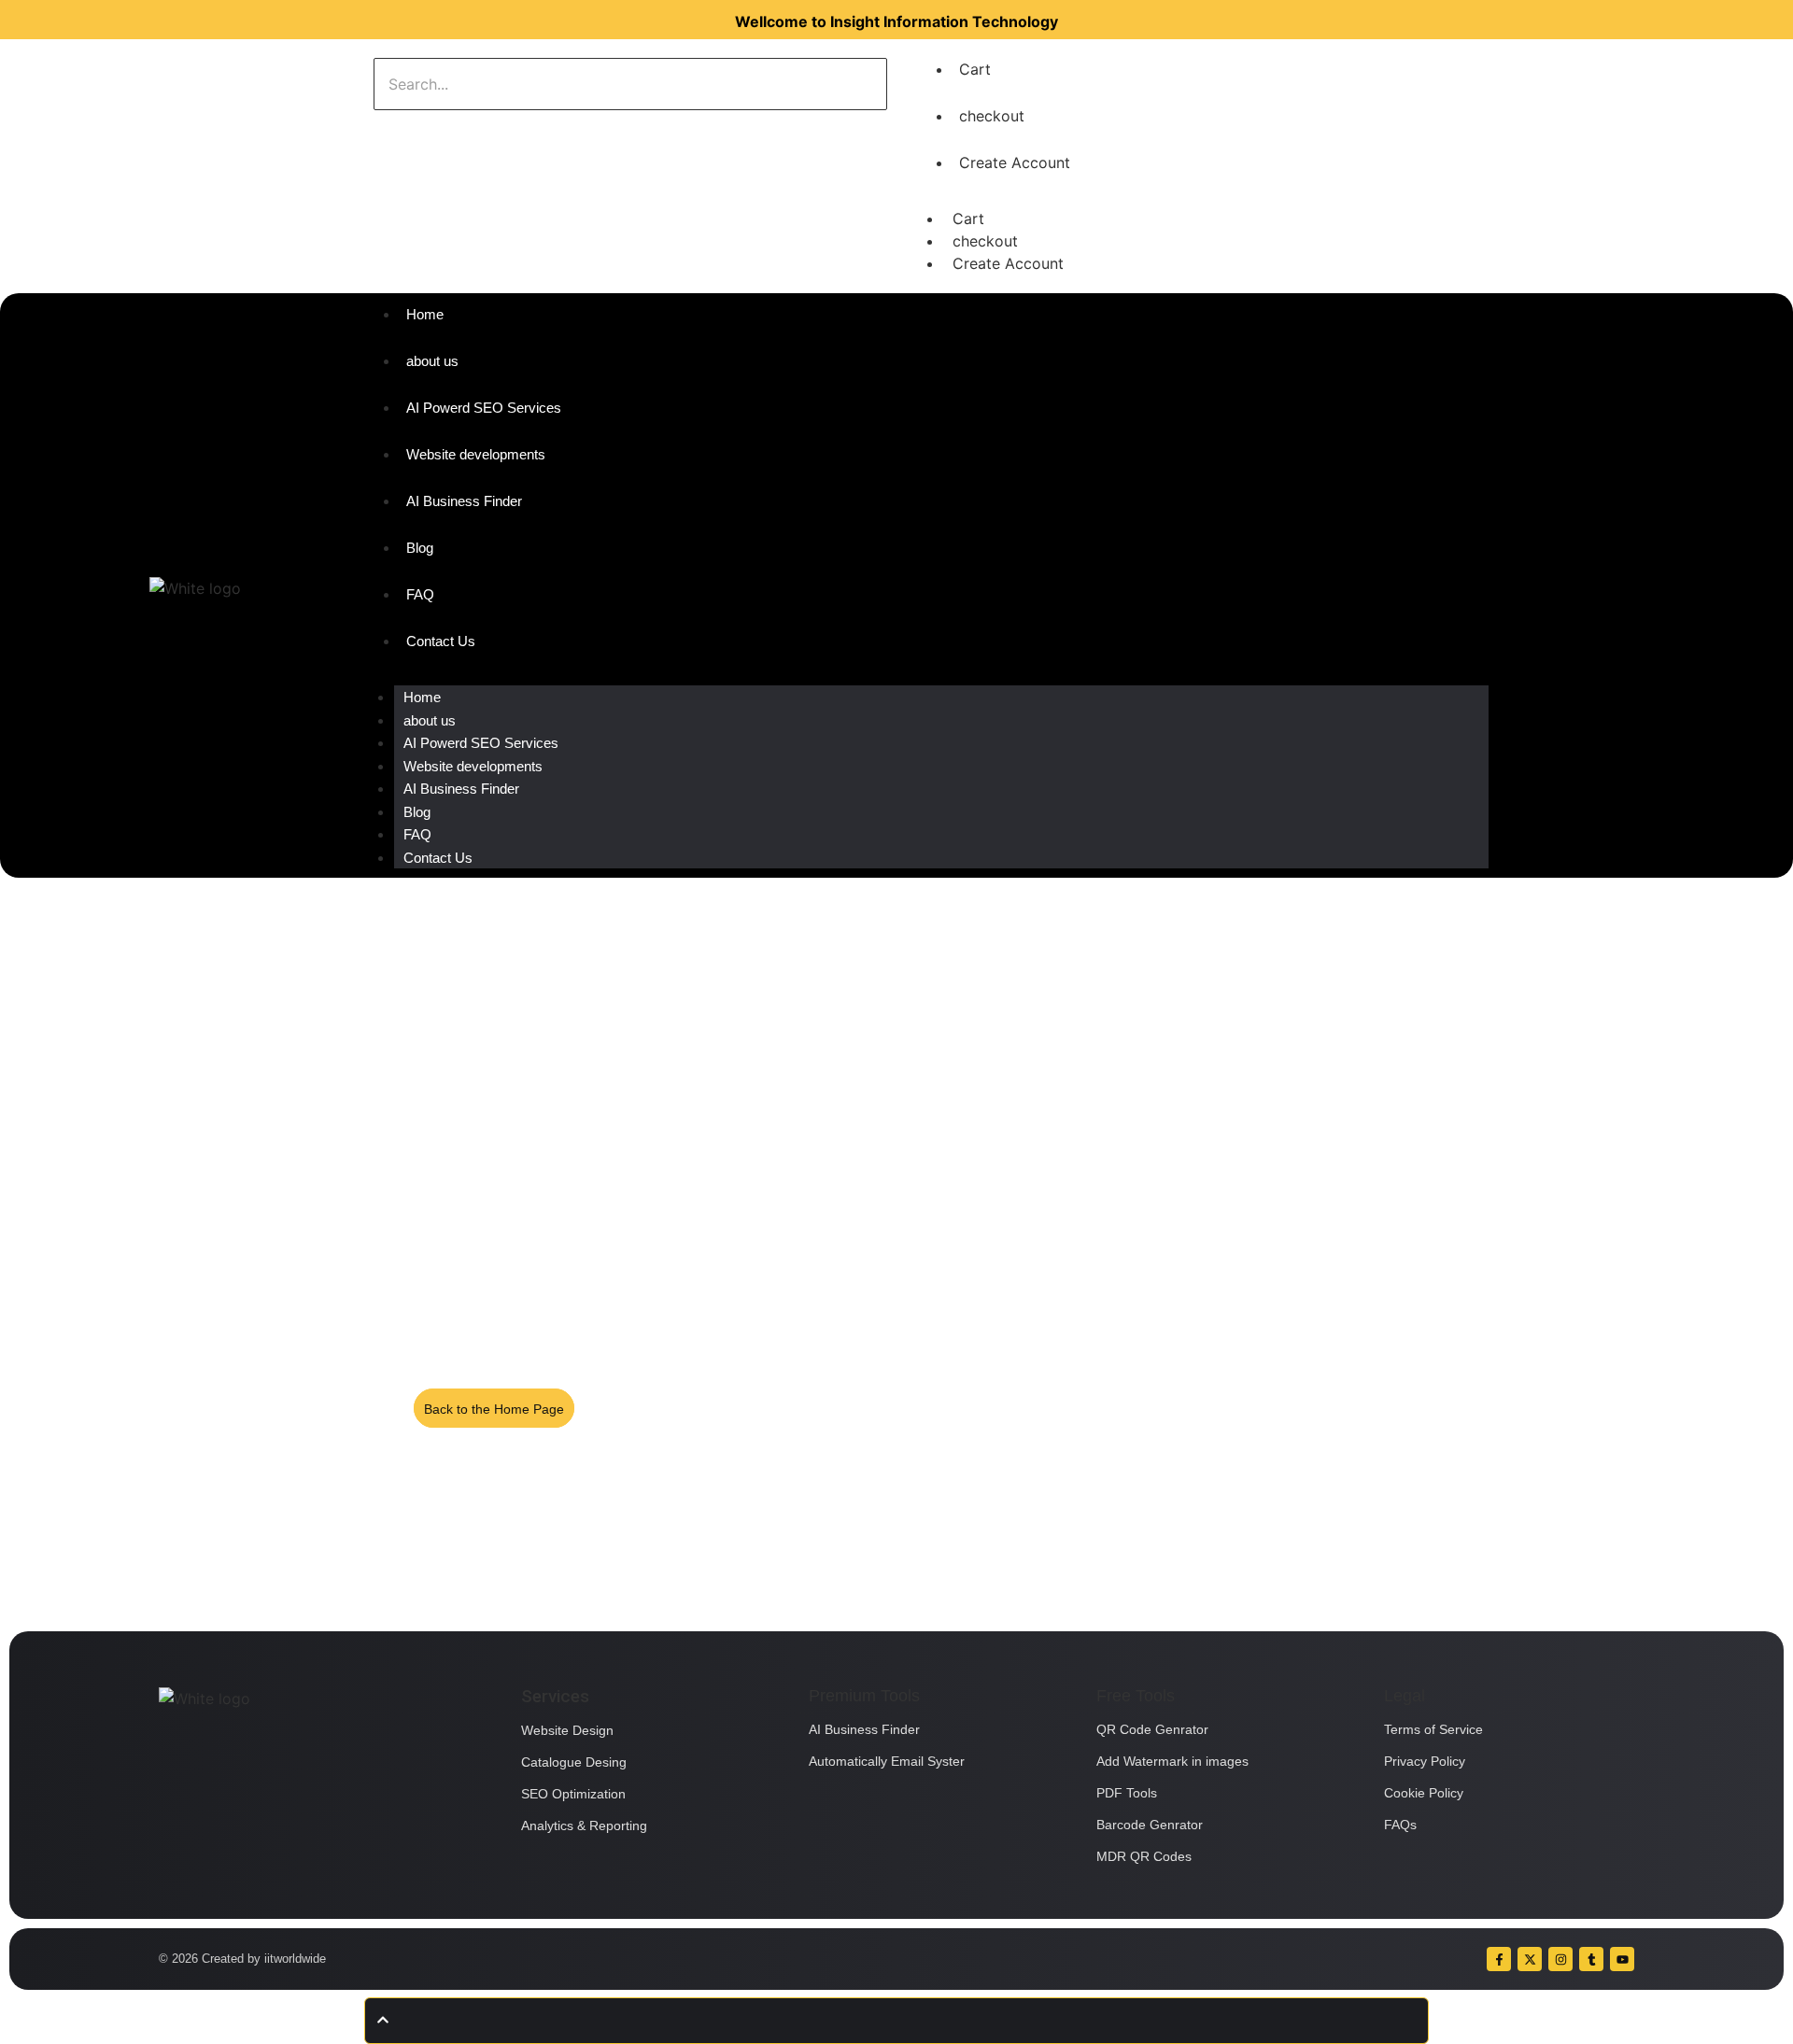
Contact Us (438, 858)
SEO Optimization (573, 1794)
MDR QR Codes (1144, 1856)
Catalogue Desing (574, 1762)
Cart (975, 69)
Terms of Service (1433, 1729)
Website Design (567, 1730)
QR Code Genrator (1152, 1729)
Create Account (1015, 162)
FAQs (1400, 1825)
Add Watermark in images (1172, 1761)
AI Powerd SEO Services (481, 743)
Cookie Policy (1424, 1793)
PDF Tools (1127, 1793)
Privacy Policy (1425, 1761)
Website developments (473, 766)
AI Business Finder (461, 789)
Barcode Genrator (1150, 1825)
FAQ (417, 834)
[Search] (432, 129)
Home (422, 697)
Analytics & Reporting (584, 1826)
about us (430, 720)
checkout (992, 116)
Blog (417, 812)
